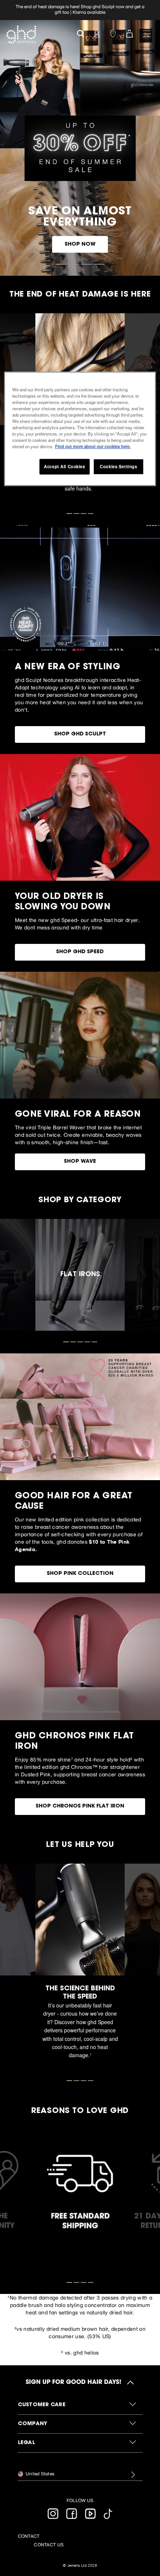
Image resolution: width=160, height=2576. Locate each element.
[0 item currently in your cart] (129, 33)
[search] (81, 33)
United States (40, 2474)
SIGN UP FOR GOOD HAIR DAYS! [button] (73, 2382)
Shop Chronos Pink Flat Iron (80, 1806)
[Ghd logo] (21, 35)
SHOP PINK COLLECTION (80, 1574)
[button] (80, 2405)
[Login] (97, 33)
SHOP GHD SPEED (80, 952)
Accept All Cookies (64, 466)
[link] (80, 10)
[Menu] (147, 33)
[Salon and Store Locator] (113, 33)
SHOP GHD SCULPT (80, 734)
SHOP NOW (80, 245)
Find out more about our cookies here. (93, 446)
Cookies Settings (118, 466)
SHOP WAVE (80, 1162)
